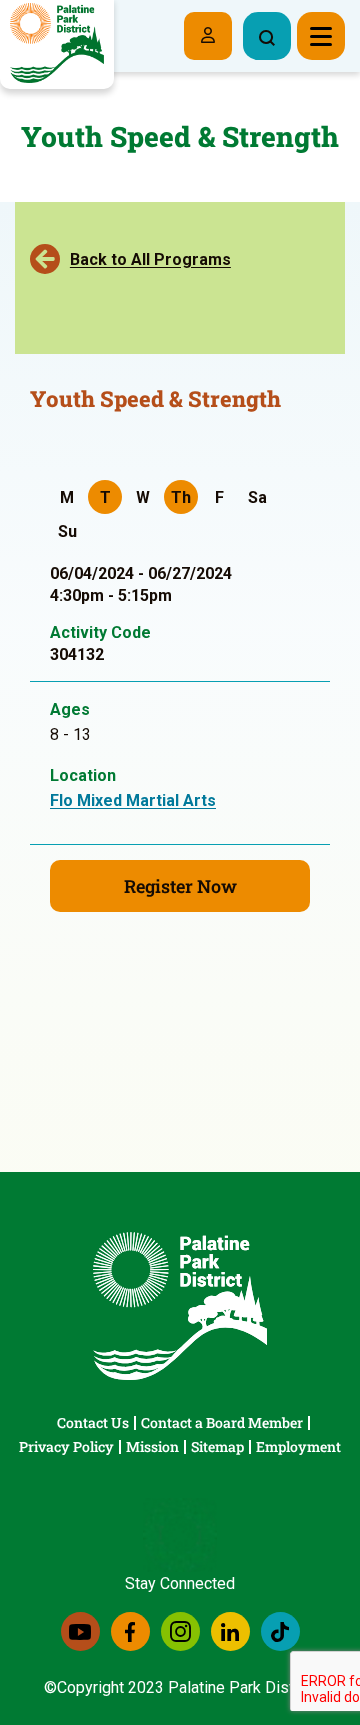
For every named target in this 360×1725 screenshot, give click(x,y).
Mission (152, 1446)
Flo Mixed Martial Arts (133, 800)
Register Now (180, 886)
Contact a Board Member (222, 1422)
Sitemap (217, 1446)
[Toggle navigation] (321, 36)
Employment (298, 1446)
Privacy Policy (66, 1446)
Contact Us (93, 1422)
